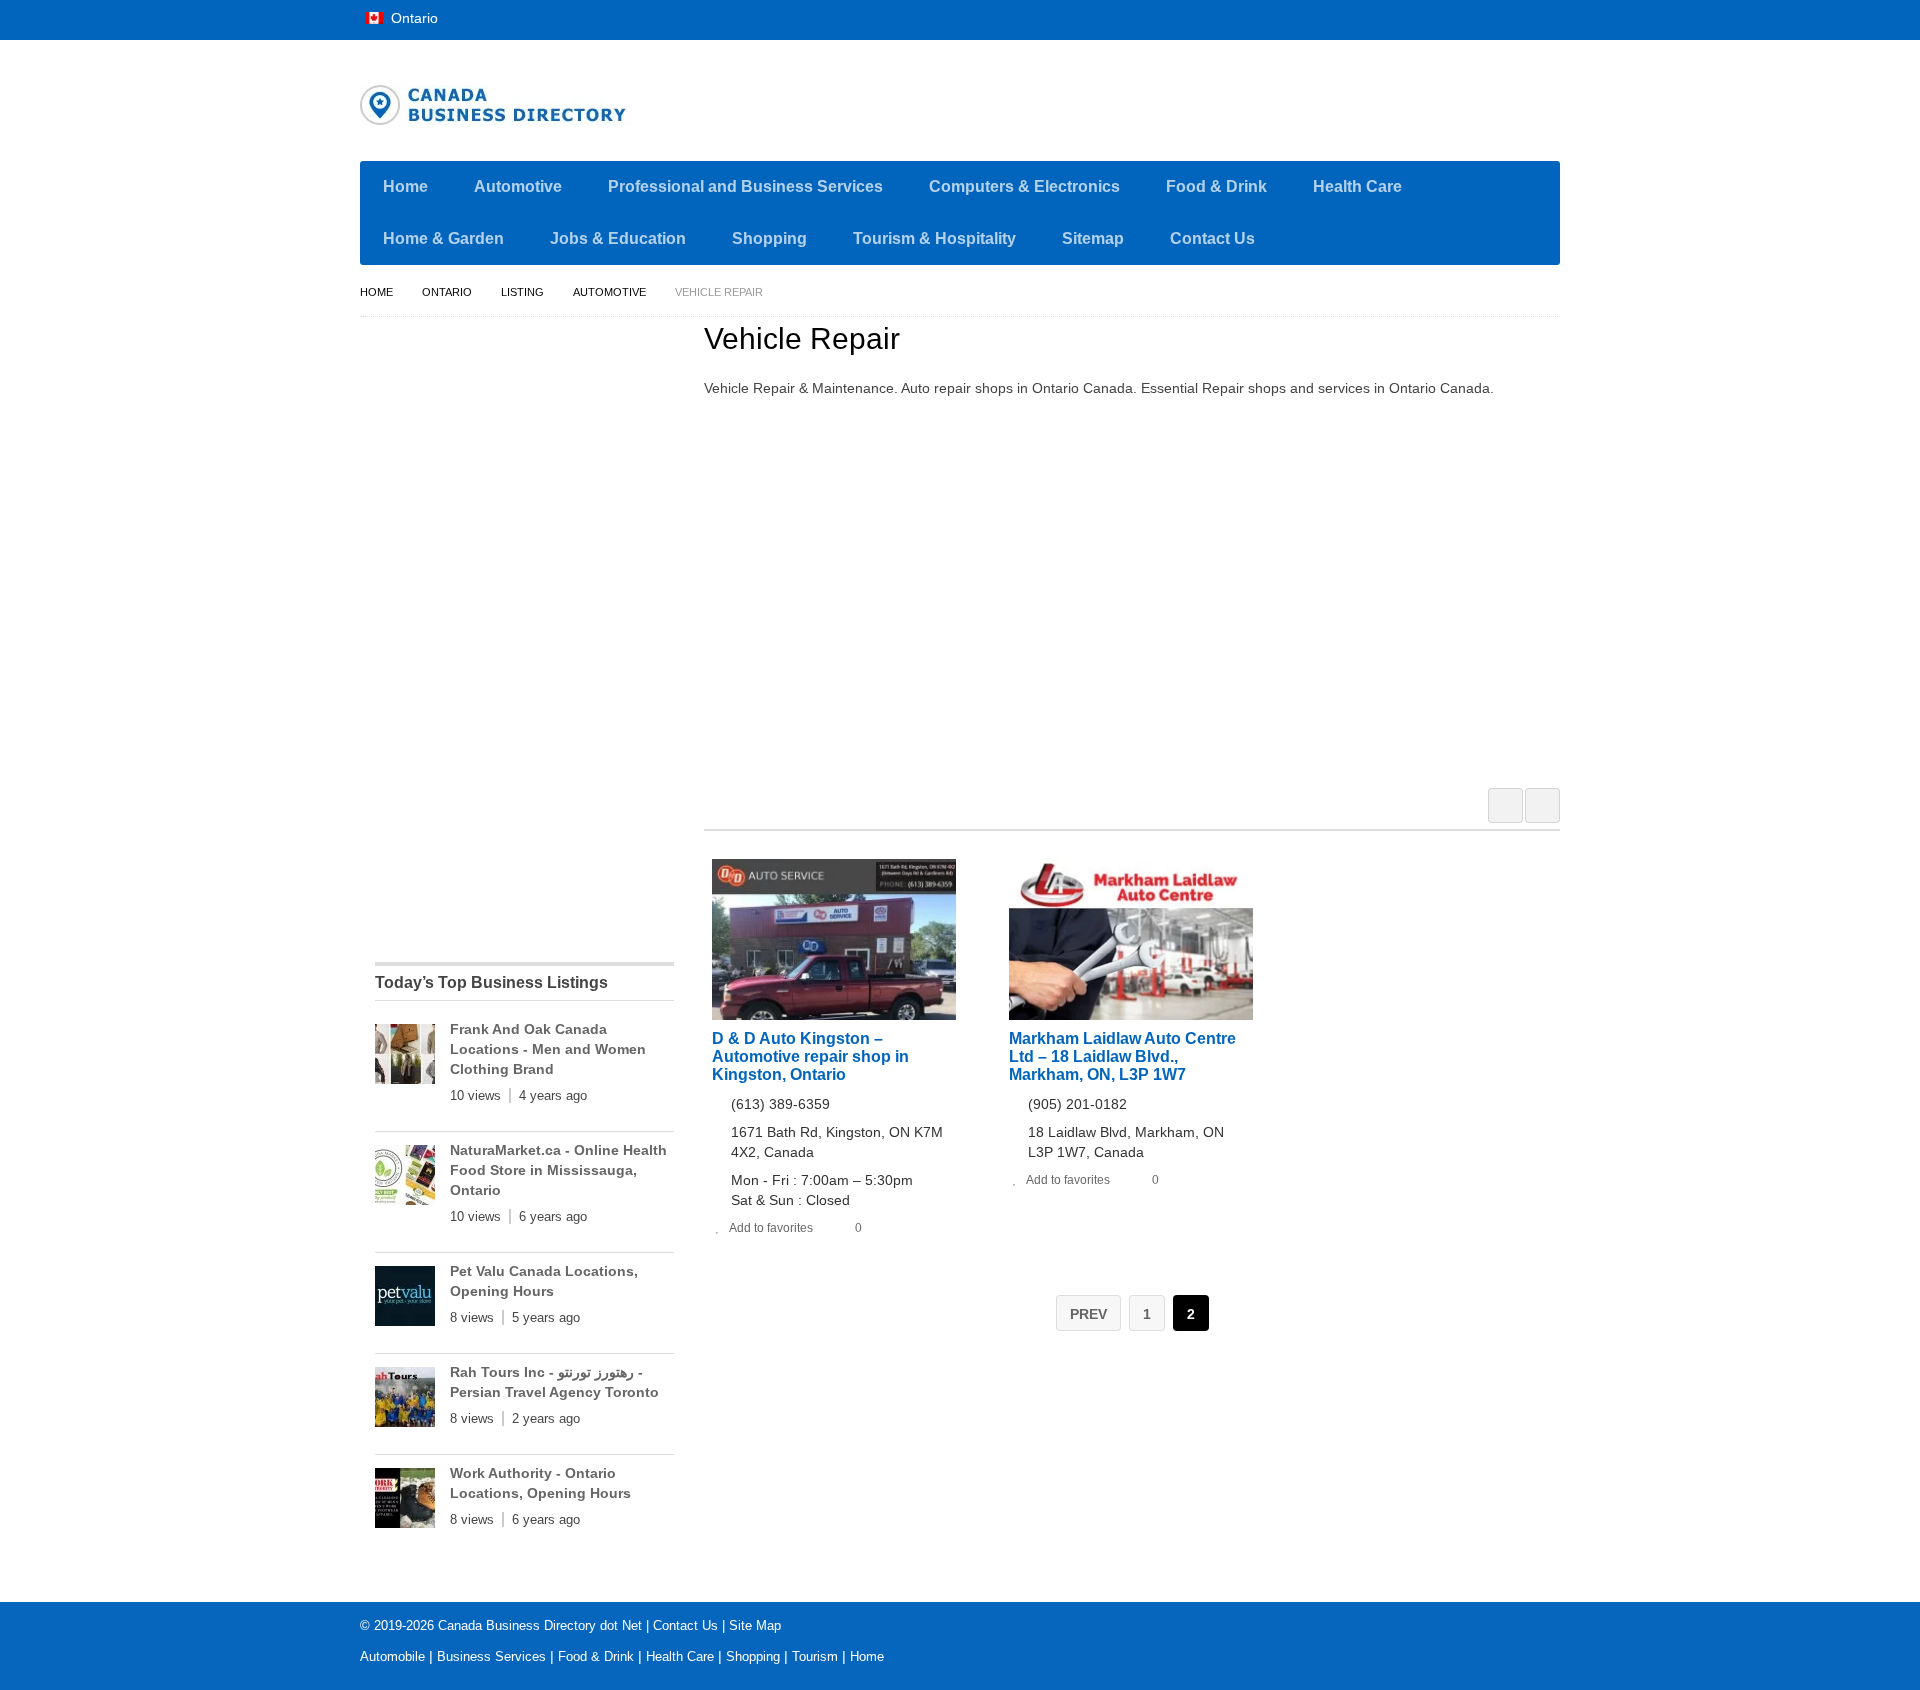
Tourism (815, 1656)
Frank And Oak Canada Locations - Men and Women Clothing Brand (548, 1049)
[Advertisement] (1143, 590)
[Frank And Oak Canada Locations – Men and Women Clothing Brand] (405, 1058)
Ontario (412, 18)
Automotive (518, 186)
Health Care (1357, 186)
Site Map (755, 1625)
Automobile (392, 1656)
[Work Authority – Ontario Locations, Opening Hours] (405, 1502)
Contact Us (1212, 238)
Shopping (769, 238)
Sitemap (1093, 238)
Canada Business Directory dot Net (540, 1625)
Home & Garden (443, 238)
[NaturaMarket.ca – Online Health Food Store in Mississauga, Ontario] (405, 1179)
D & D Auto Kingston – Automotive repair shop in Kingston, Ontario (810, 1056)
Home (405, 186)
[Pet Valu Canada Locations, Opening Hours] (405, 1300)
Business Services (491, 1656)
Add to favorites (771, 1228)
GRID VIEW (1505, 805)
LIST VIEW (1542, 805)
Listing (522, 292)
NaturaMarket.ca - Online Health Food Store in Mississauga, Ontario (558, 1170)
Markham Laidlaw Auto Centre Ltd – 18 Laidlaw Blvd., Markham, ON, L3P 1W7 (1122, 1056)
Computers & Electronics (1024, 186)
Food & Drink (1216, 186)
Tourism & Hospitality (934, 238)
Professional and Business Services (745, 186)
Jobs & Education (618, 238)
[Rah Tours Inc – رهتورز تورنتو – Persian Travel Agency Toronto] (405, 1401)
